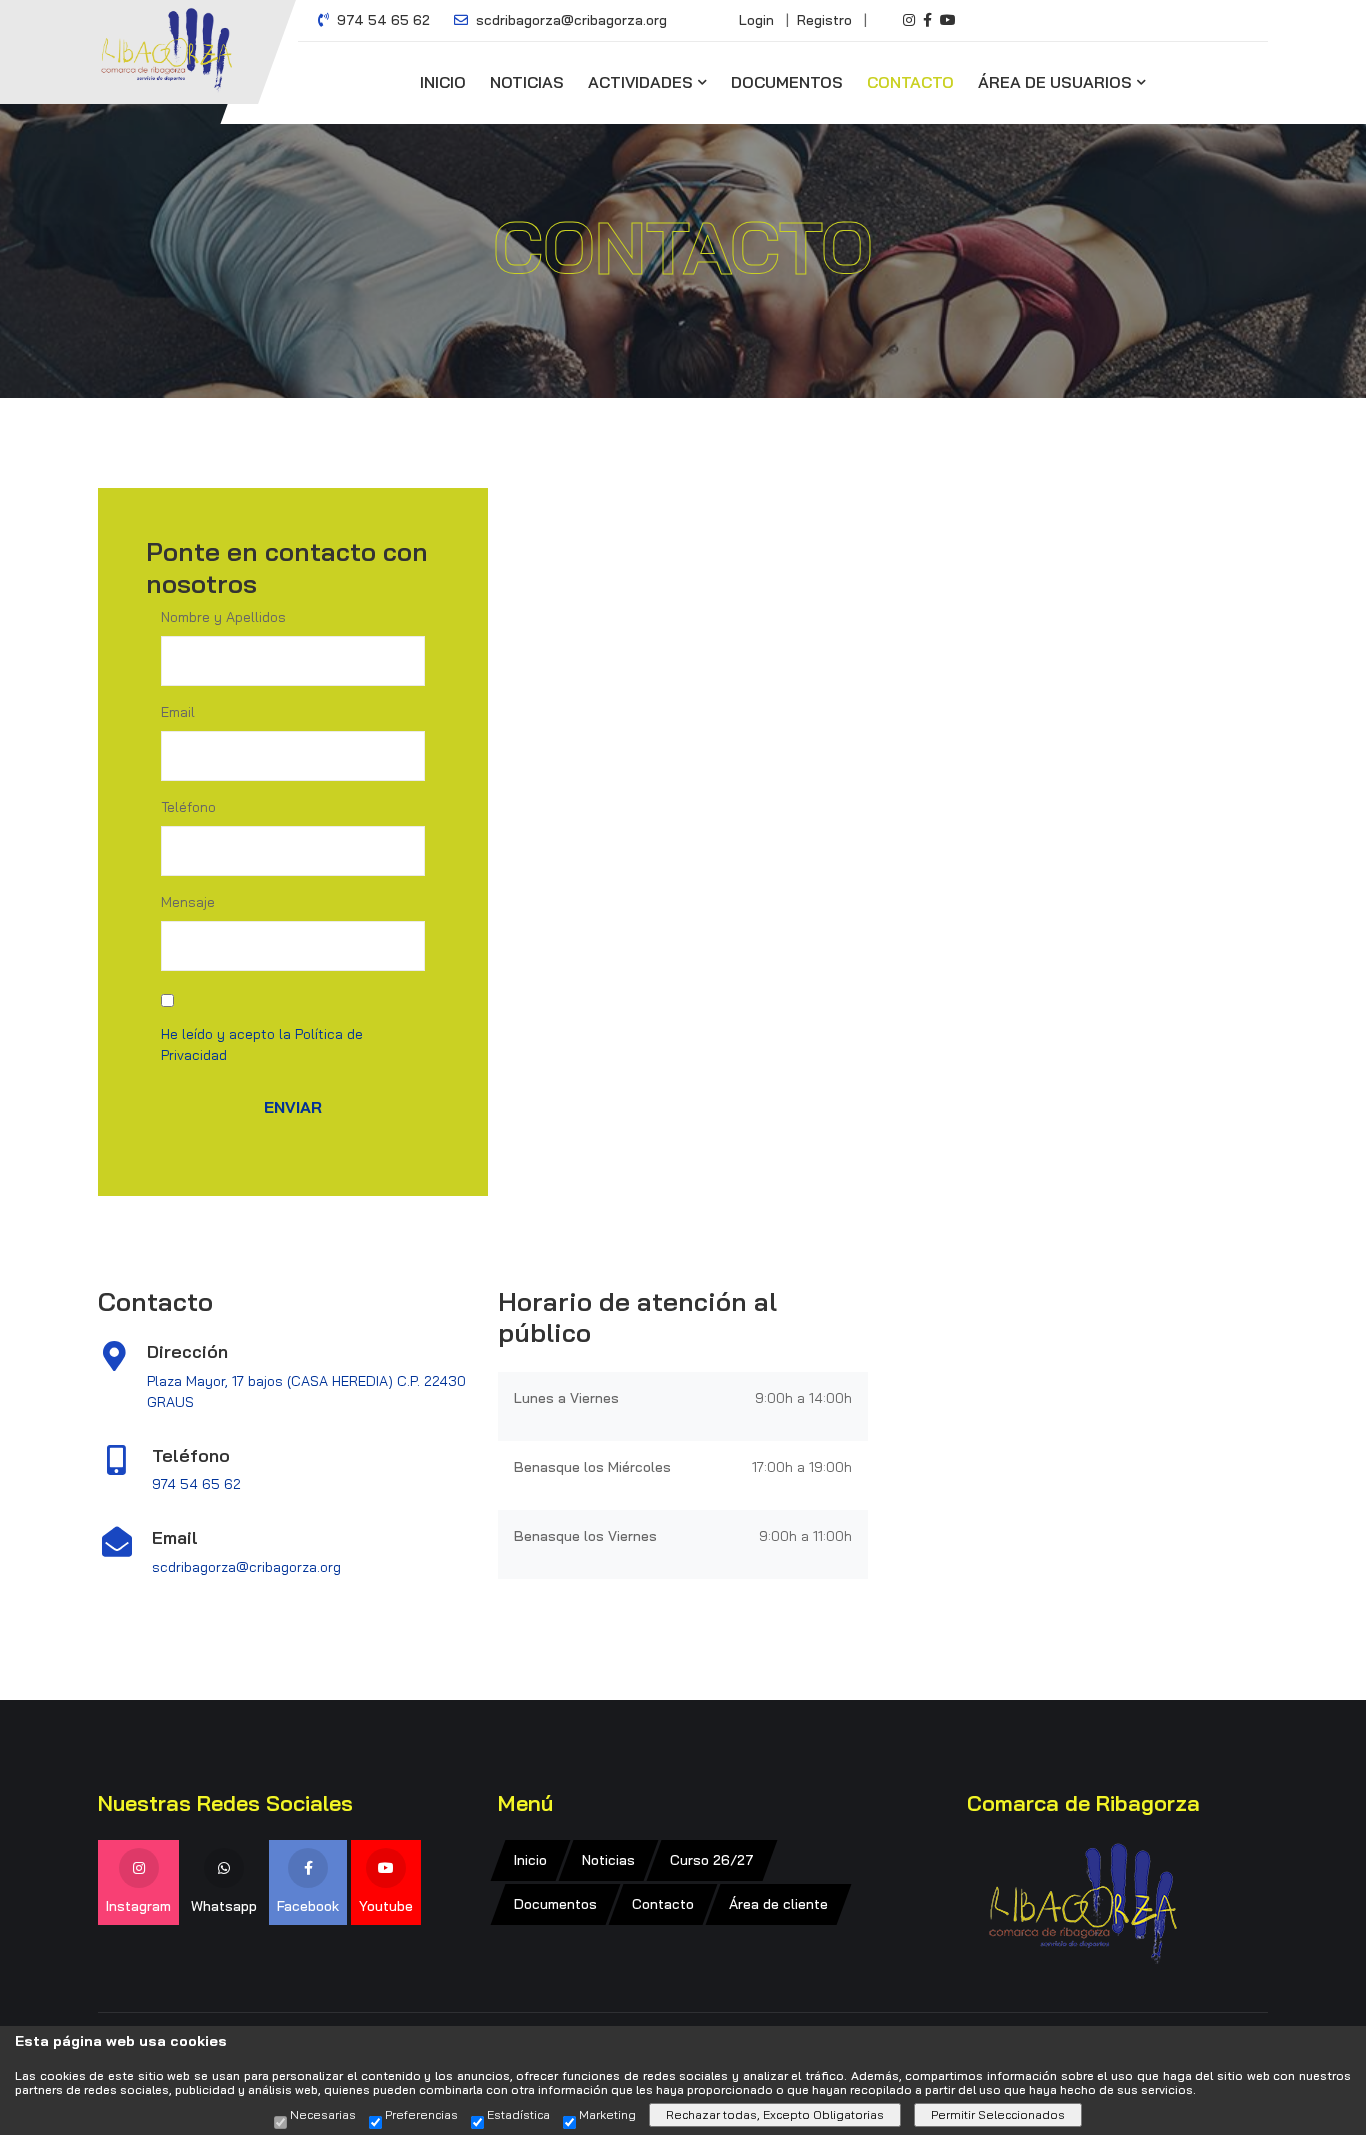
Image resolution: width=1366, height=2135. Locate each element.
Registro (824, 20)
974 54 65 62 (381, 20)
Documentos (787, 82)
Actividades (640, 82)
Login (756, 20)
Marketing (607, 2115)
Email (178, 712)
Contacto (910, 82)
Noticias (527, 82)
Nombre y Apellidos (223, 617)
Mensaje (188, 902)
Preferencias (421, 2115)
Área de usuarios (1055, 82)
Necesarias (323, 2115)
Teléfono (188, 807)
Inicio (443, 82)
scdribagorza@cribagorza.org (569, 20)
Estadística (518, 2115)
